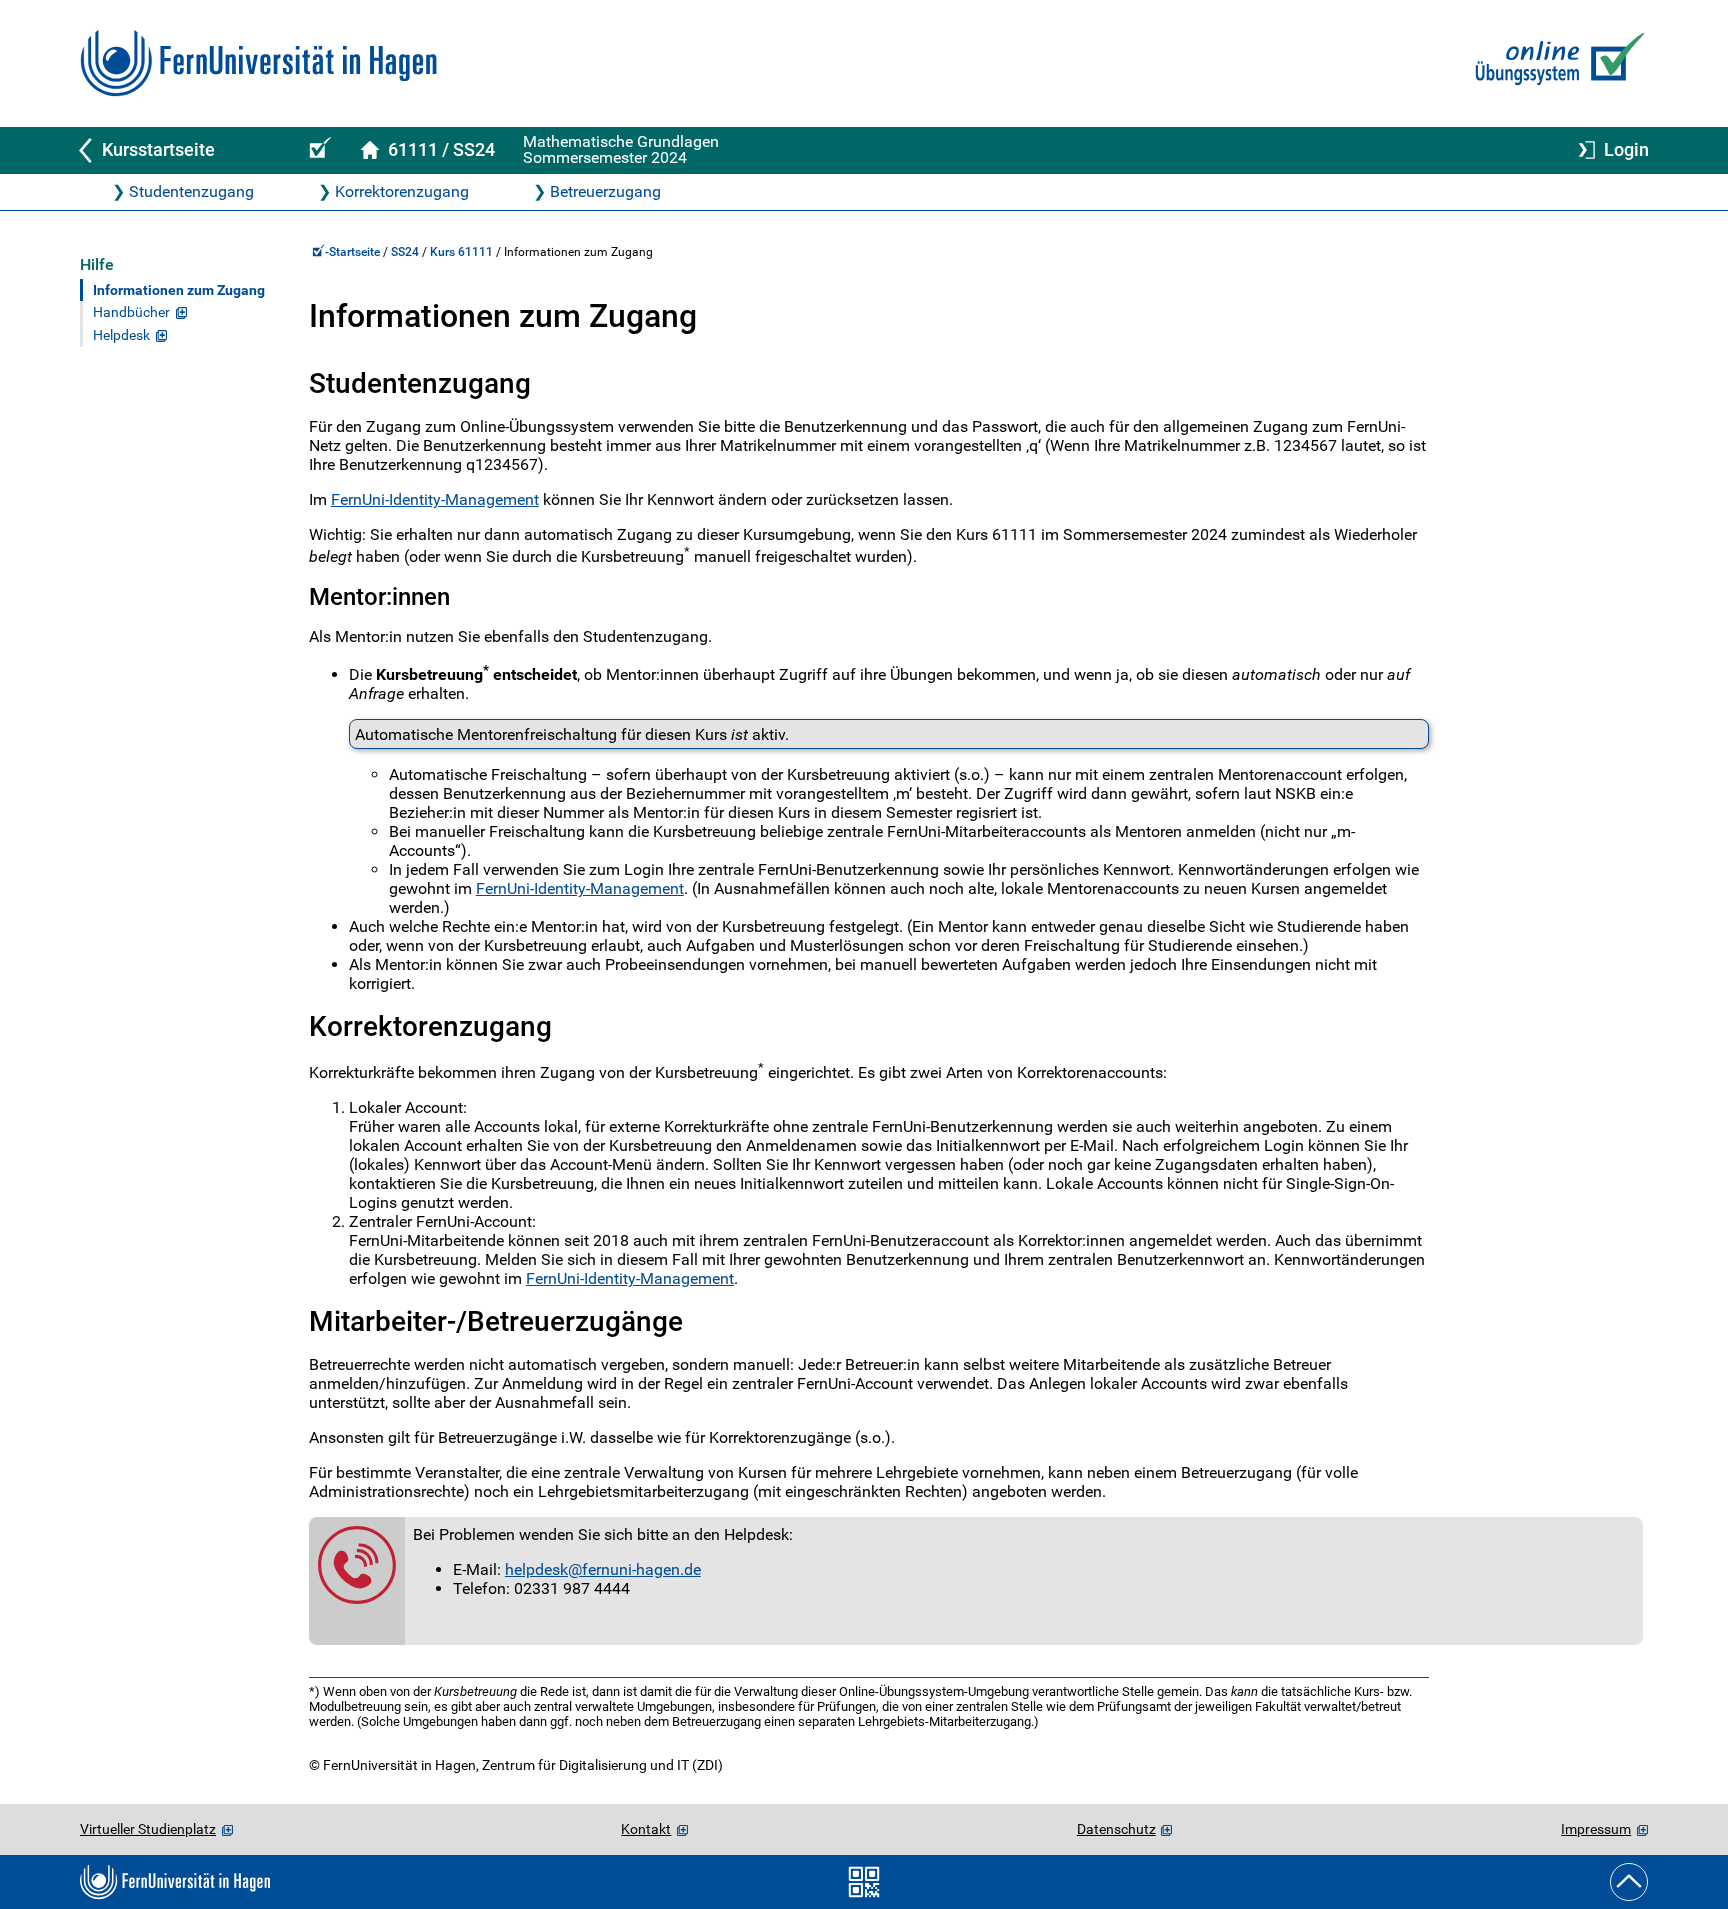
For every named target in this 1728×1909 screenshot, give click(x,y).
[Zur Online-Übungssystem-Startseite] (1555, 63)
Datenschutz (1116, 1829)
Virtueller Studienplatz (148, 1829)
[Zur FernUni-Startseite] (258, 63)
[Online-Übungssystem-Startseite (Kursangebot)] (317, 150)
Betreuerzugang (605, 191)
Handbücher (131, 312)
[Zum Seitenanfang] (1629, 1882)
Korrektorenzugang (402, 191)
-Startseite (354, 252)
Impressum (1596, 1829)
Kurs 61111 (461, 252)
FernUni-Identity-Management (435, 499)
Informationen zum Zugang (179, 290)
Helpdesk (121, 335)
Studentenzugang (191, 191)
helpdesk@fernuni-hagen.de (603, 1569)
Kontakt (646, 1829)
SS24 (405, 252)
